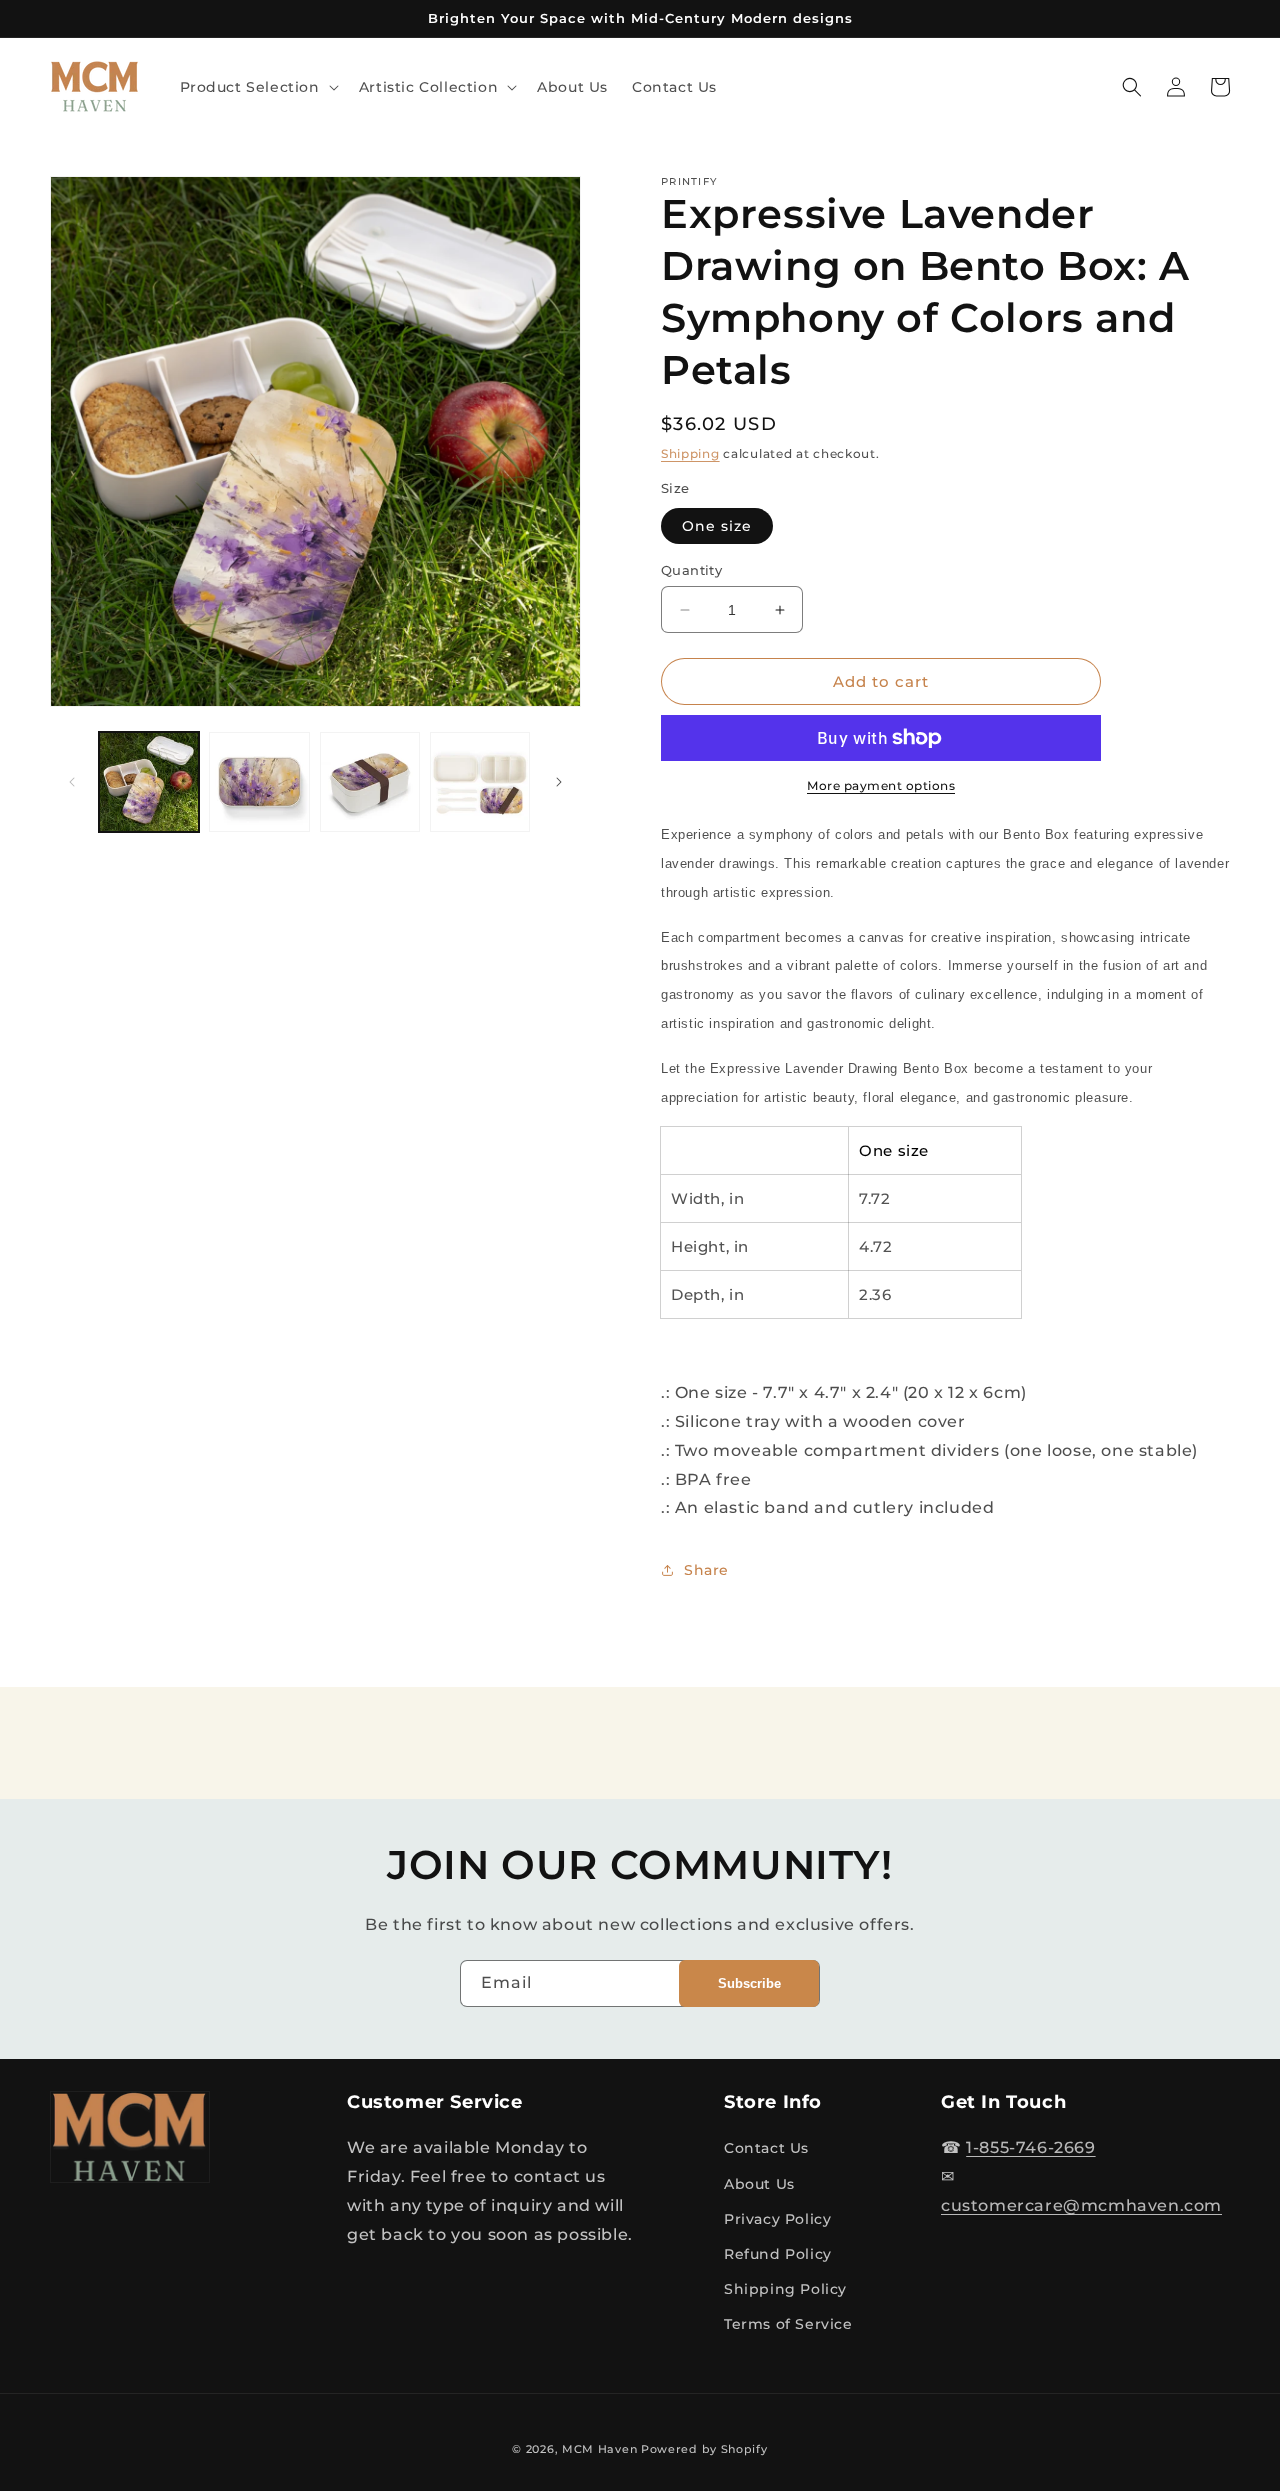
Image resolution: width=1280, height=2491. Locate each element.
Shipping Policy (785, 2289)
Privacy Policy (777, 2219)
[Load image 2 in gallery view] (259, 782)
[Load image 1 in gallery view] (149, 782)
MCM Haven (599, 2449)
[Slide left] (72, 782)
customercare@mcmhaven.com (1081, 2205)
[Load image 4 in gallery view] (480, 782)
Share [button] (706, 1570)
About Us (759, 2184)
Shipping (690, 453)
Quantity (691, 570)
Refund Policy (778, 2254)
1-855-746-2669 (1030, 2147)
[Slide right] (559, 782)
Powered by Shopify (704, 2449)
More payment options (881, 785)
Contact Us (766, 2148)
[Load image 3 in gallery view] (370, 782)
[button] (257, 87)
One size (717, 526)
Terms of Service (788, 2324)
